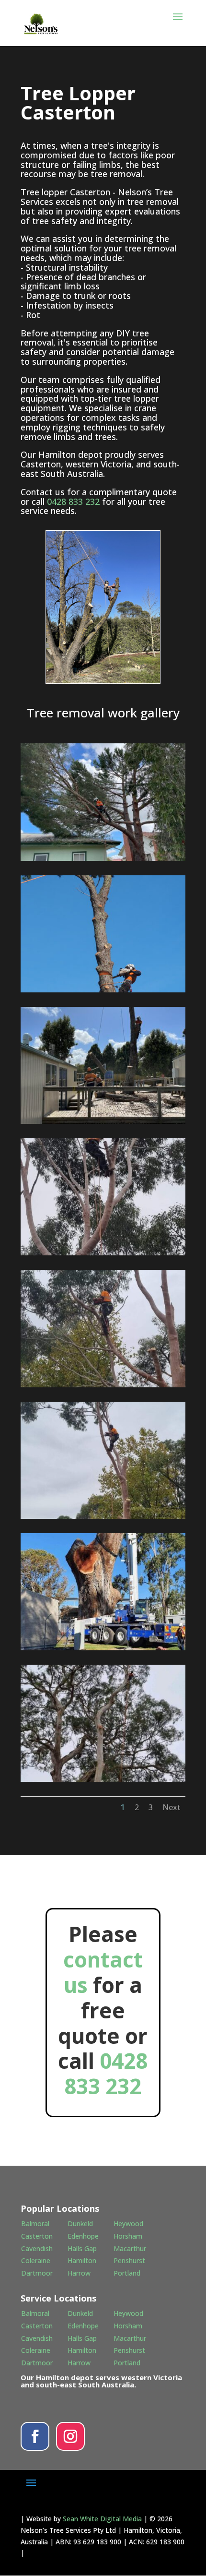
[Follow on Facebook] (35, 2436)
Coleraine (36, 2260)
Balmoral (35, 2224)
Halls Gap (82, 2248)
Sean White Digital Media (102, 2519)
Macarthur (130, 2248)
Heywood (128, 2224)
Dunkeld (80, 2224)
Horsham (128, 2236)
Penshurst (129, 2260)
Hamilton (82, 2260)
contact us (103, 1972)
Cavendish (37, 2248)
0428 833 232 (73, 501)
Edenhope (83, 2236)
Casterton (37, 2236)
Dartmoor (37, 2273)
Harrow (79, 2273)
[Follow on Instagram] (70, 2436)
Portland (127, 2273)
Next (172, 1807)
